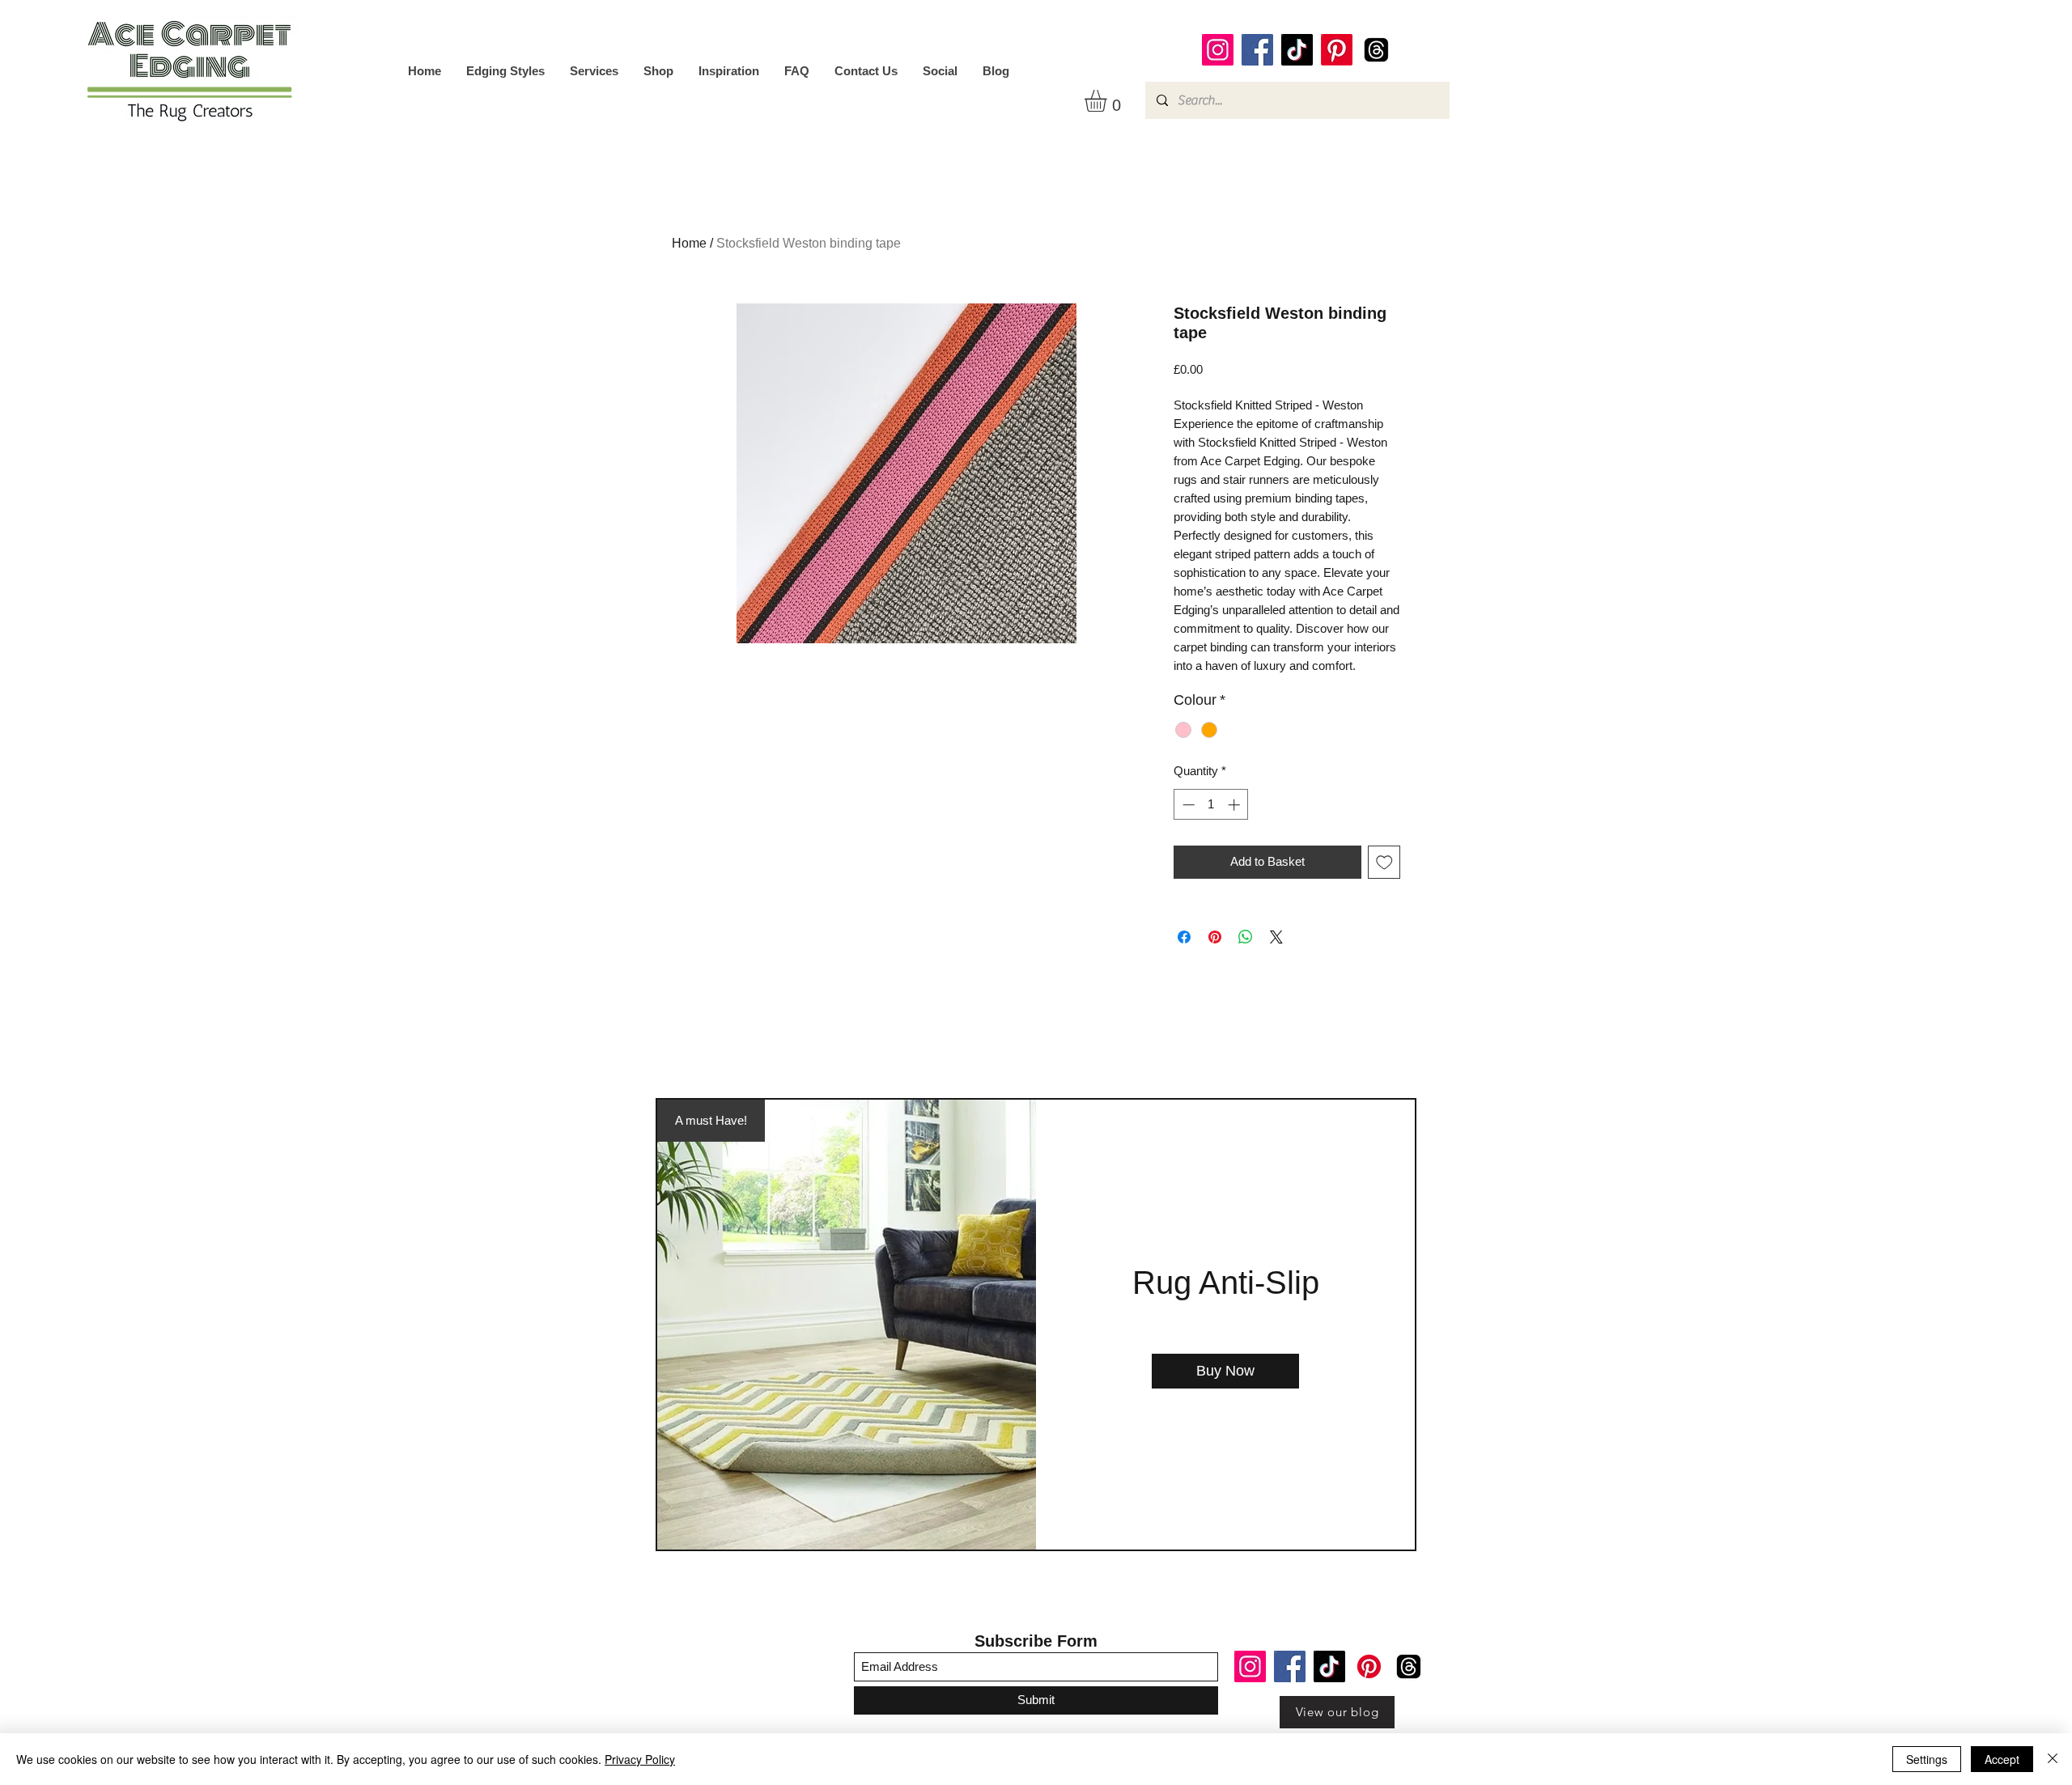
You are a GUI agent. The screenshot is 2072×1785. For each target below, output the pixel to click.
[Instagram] (1218, 50)
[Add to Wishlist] (1384, 862)
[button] (1108, 101)
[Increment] (1236, 805)
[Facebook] (1257, 50)
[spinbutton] (1211, 805)
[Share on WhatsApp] (1246, 937)
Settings (1927, 1759)
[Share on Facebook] (1184, 937)
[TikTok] (1297, 50)
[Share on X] (1276, 937)
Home (689, 243)
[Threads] (1376, 50)
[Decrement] (1187, 805)
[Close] (2053, 1759)
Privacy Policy (640, 1759)
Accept (2002, 1759)
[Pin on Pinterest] (1215, 937)
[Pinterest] (1337, 50)
